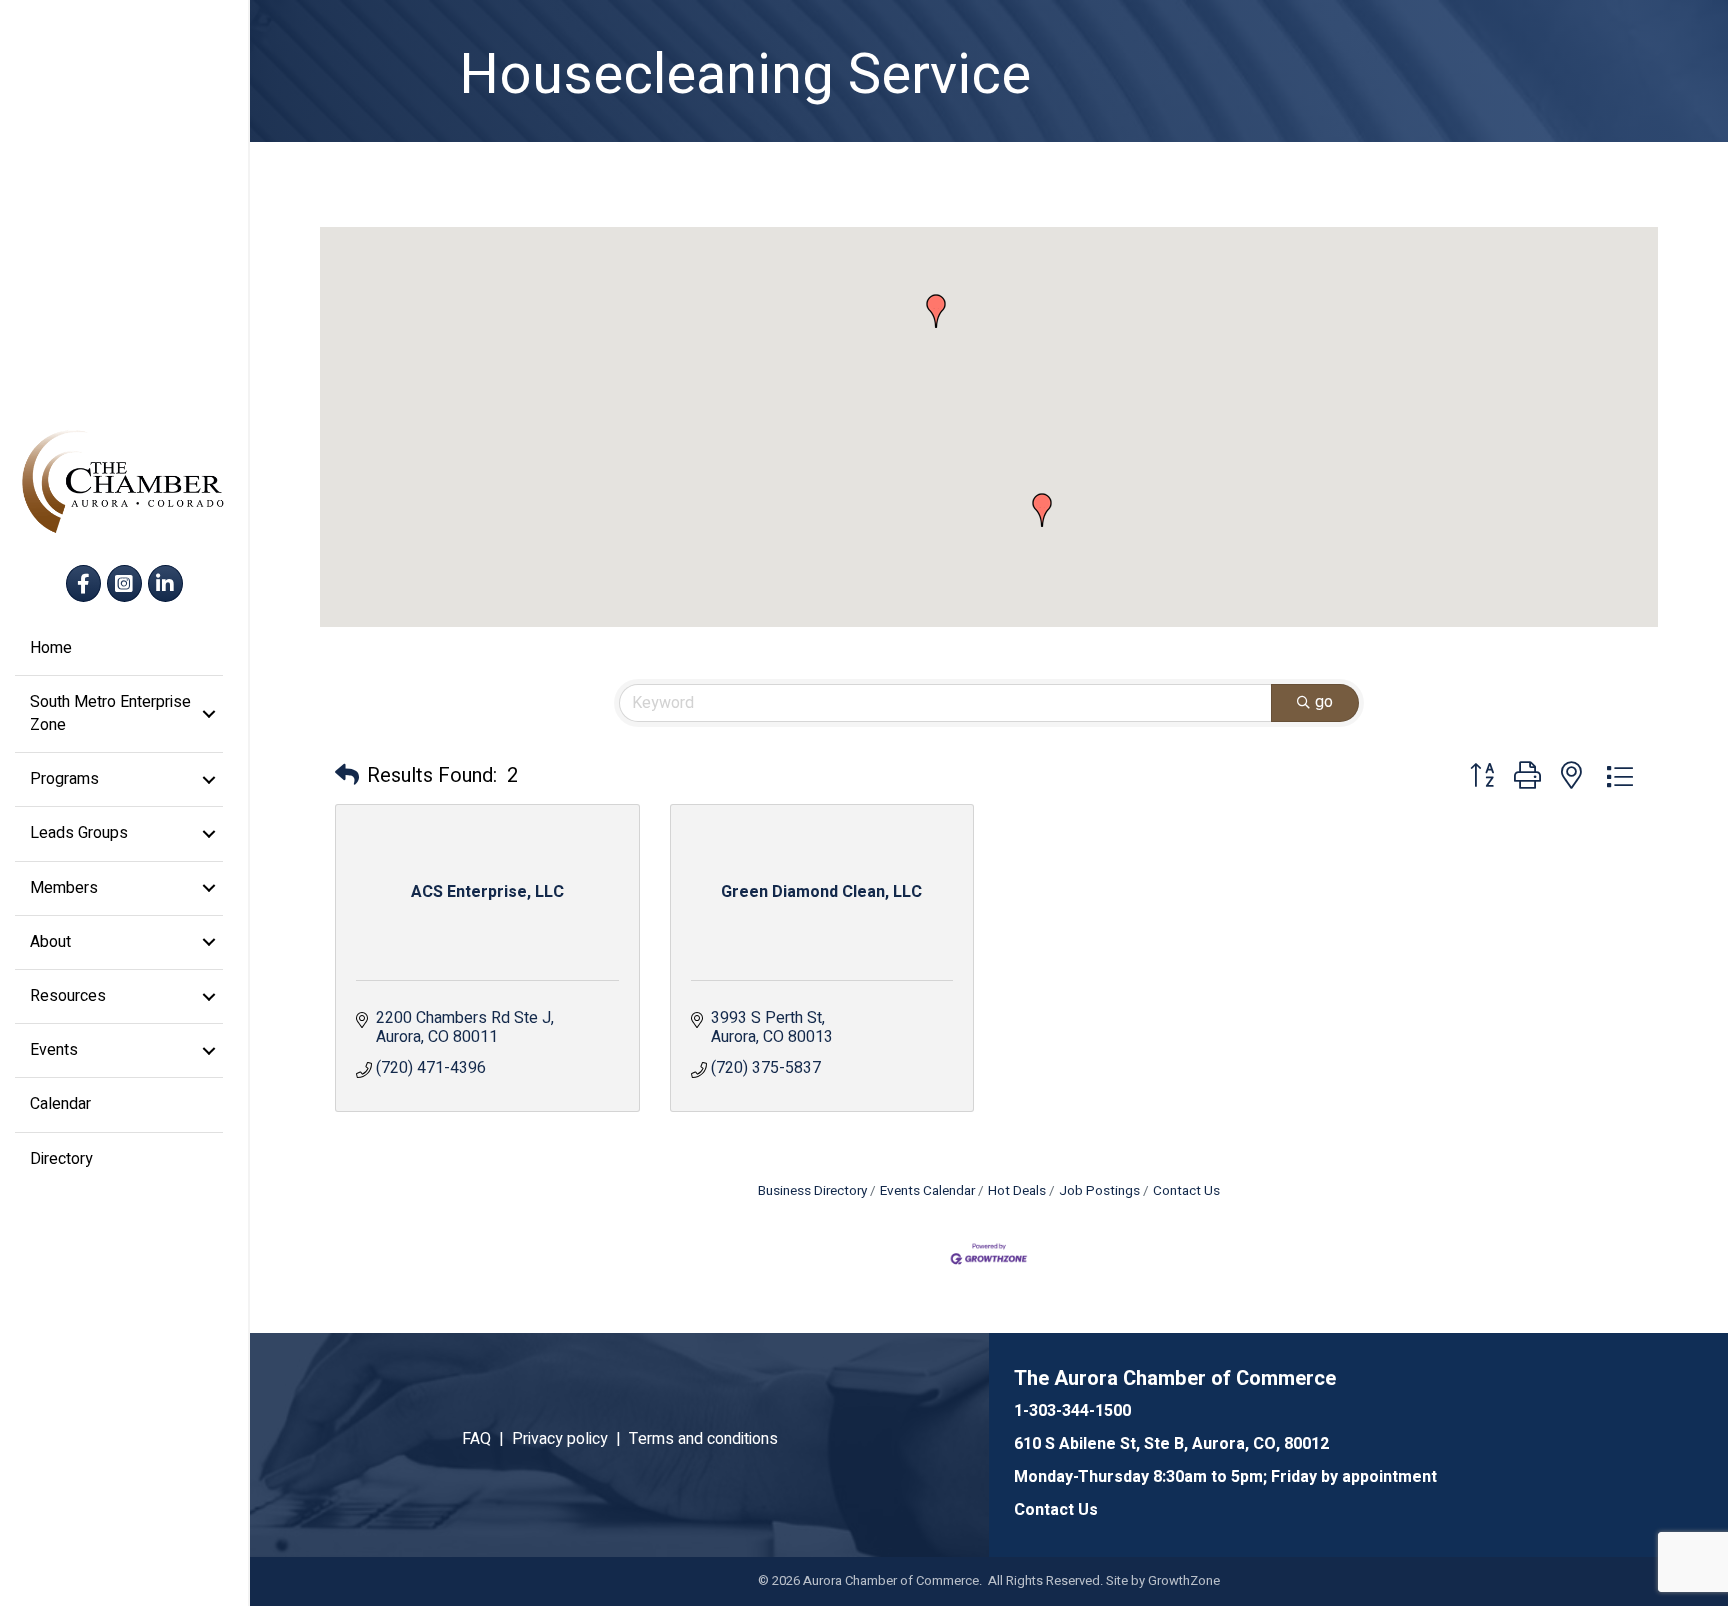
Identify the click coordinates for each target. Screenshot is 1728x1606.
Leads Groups (79, 833)
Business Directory (812, 1191)
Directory (61, 1159)
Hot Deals (1017, 1191)
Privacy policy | (570, 1439)
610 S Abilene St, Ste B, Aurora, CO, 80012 (1171, 1444)
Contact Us (1186, 1191)
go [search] (1324, 702)
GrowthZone (1184, 1580)
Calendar (60, 1104)
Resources (68, 996)
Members (64, 888)
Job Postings (1099, 1191)
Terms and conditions (703, 1439)
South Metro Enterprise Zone (110, 713)
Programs (64, 779)
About (50, 942)
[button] (1042, 510)
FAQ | (487, 1439)
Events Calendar (927, 1191)
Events (54, 1050)
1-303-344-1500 (1072, 1411)
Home (51, 648)
